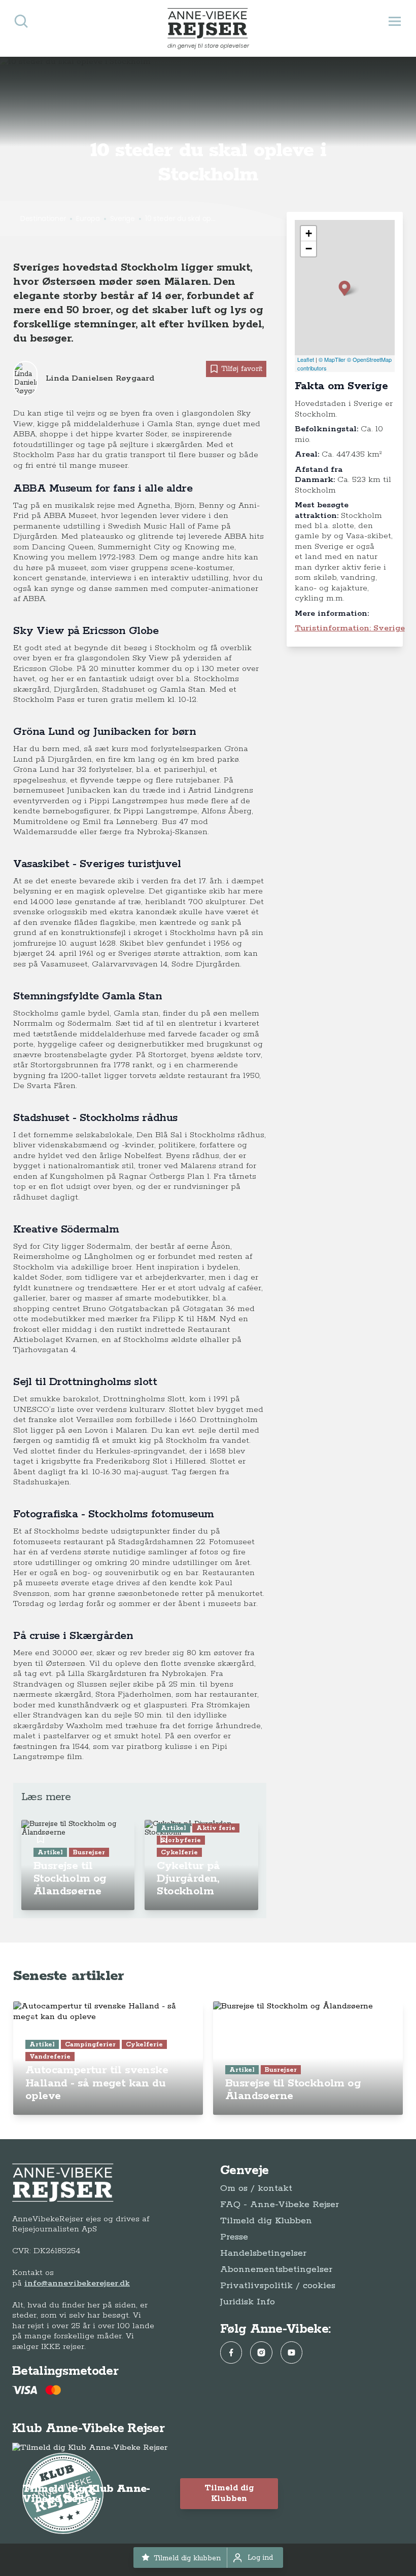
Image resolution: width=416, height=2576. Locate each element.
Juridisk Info (248, 2302)
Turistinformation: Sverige (350, 628)
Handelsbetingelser (263, 2253)
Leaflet (306, 359)
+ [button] (309, 233)
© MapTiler (332, 359)
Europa (88, 218)
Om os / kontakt (256, 2188)
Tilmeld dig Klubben (266, 2221)
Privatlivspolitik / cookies (278, 2286)
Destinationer (43, 218)
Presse (234, 2237)
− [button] (309, 249)
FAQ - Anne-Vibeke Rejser (280, 2205)
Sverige (123, 218)
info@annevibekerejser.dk (77, 2283)
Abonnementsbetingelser (276, 2269)
